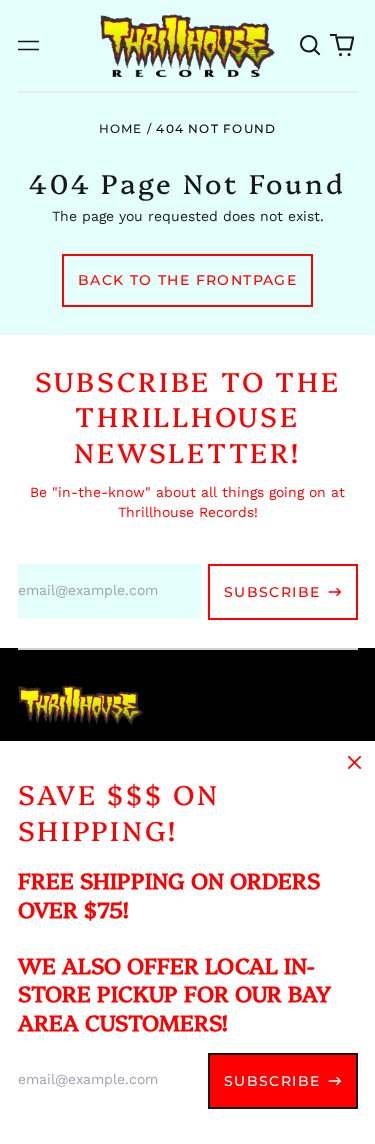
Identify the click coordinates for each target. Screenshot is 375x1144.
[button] (311, 46)
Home (121, 128)
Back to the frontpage (187, 280)
